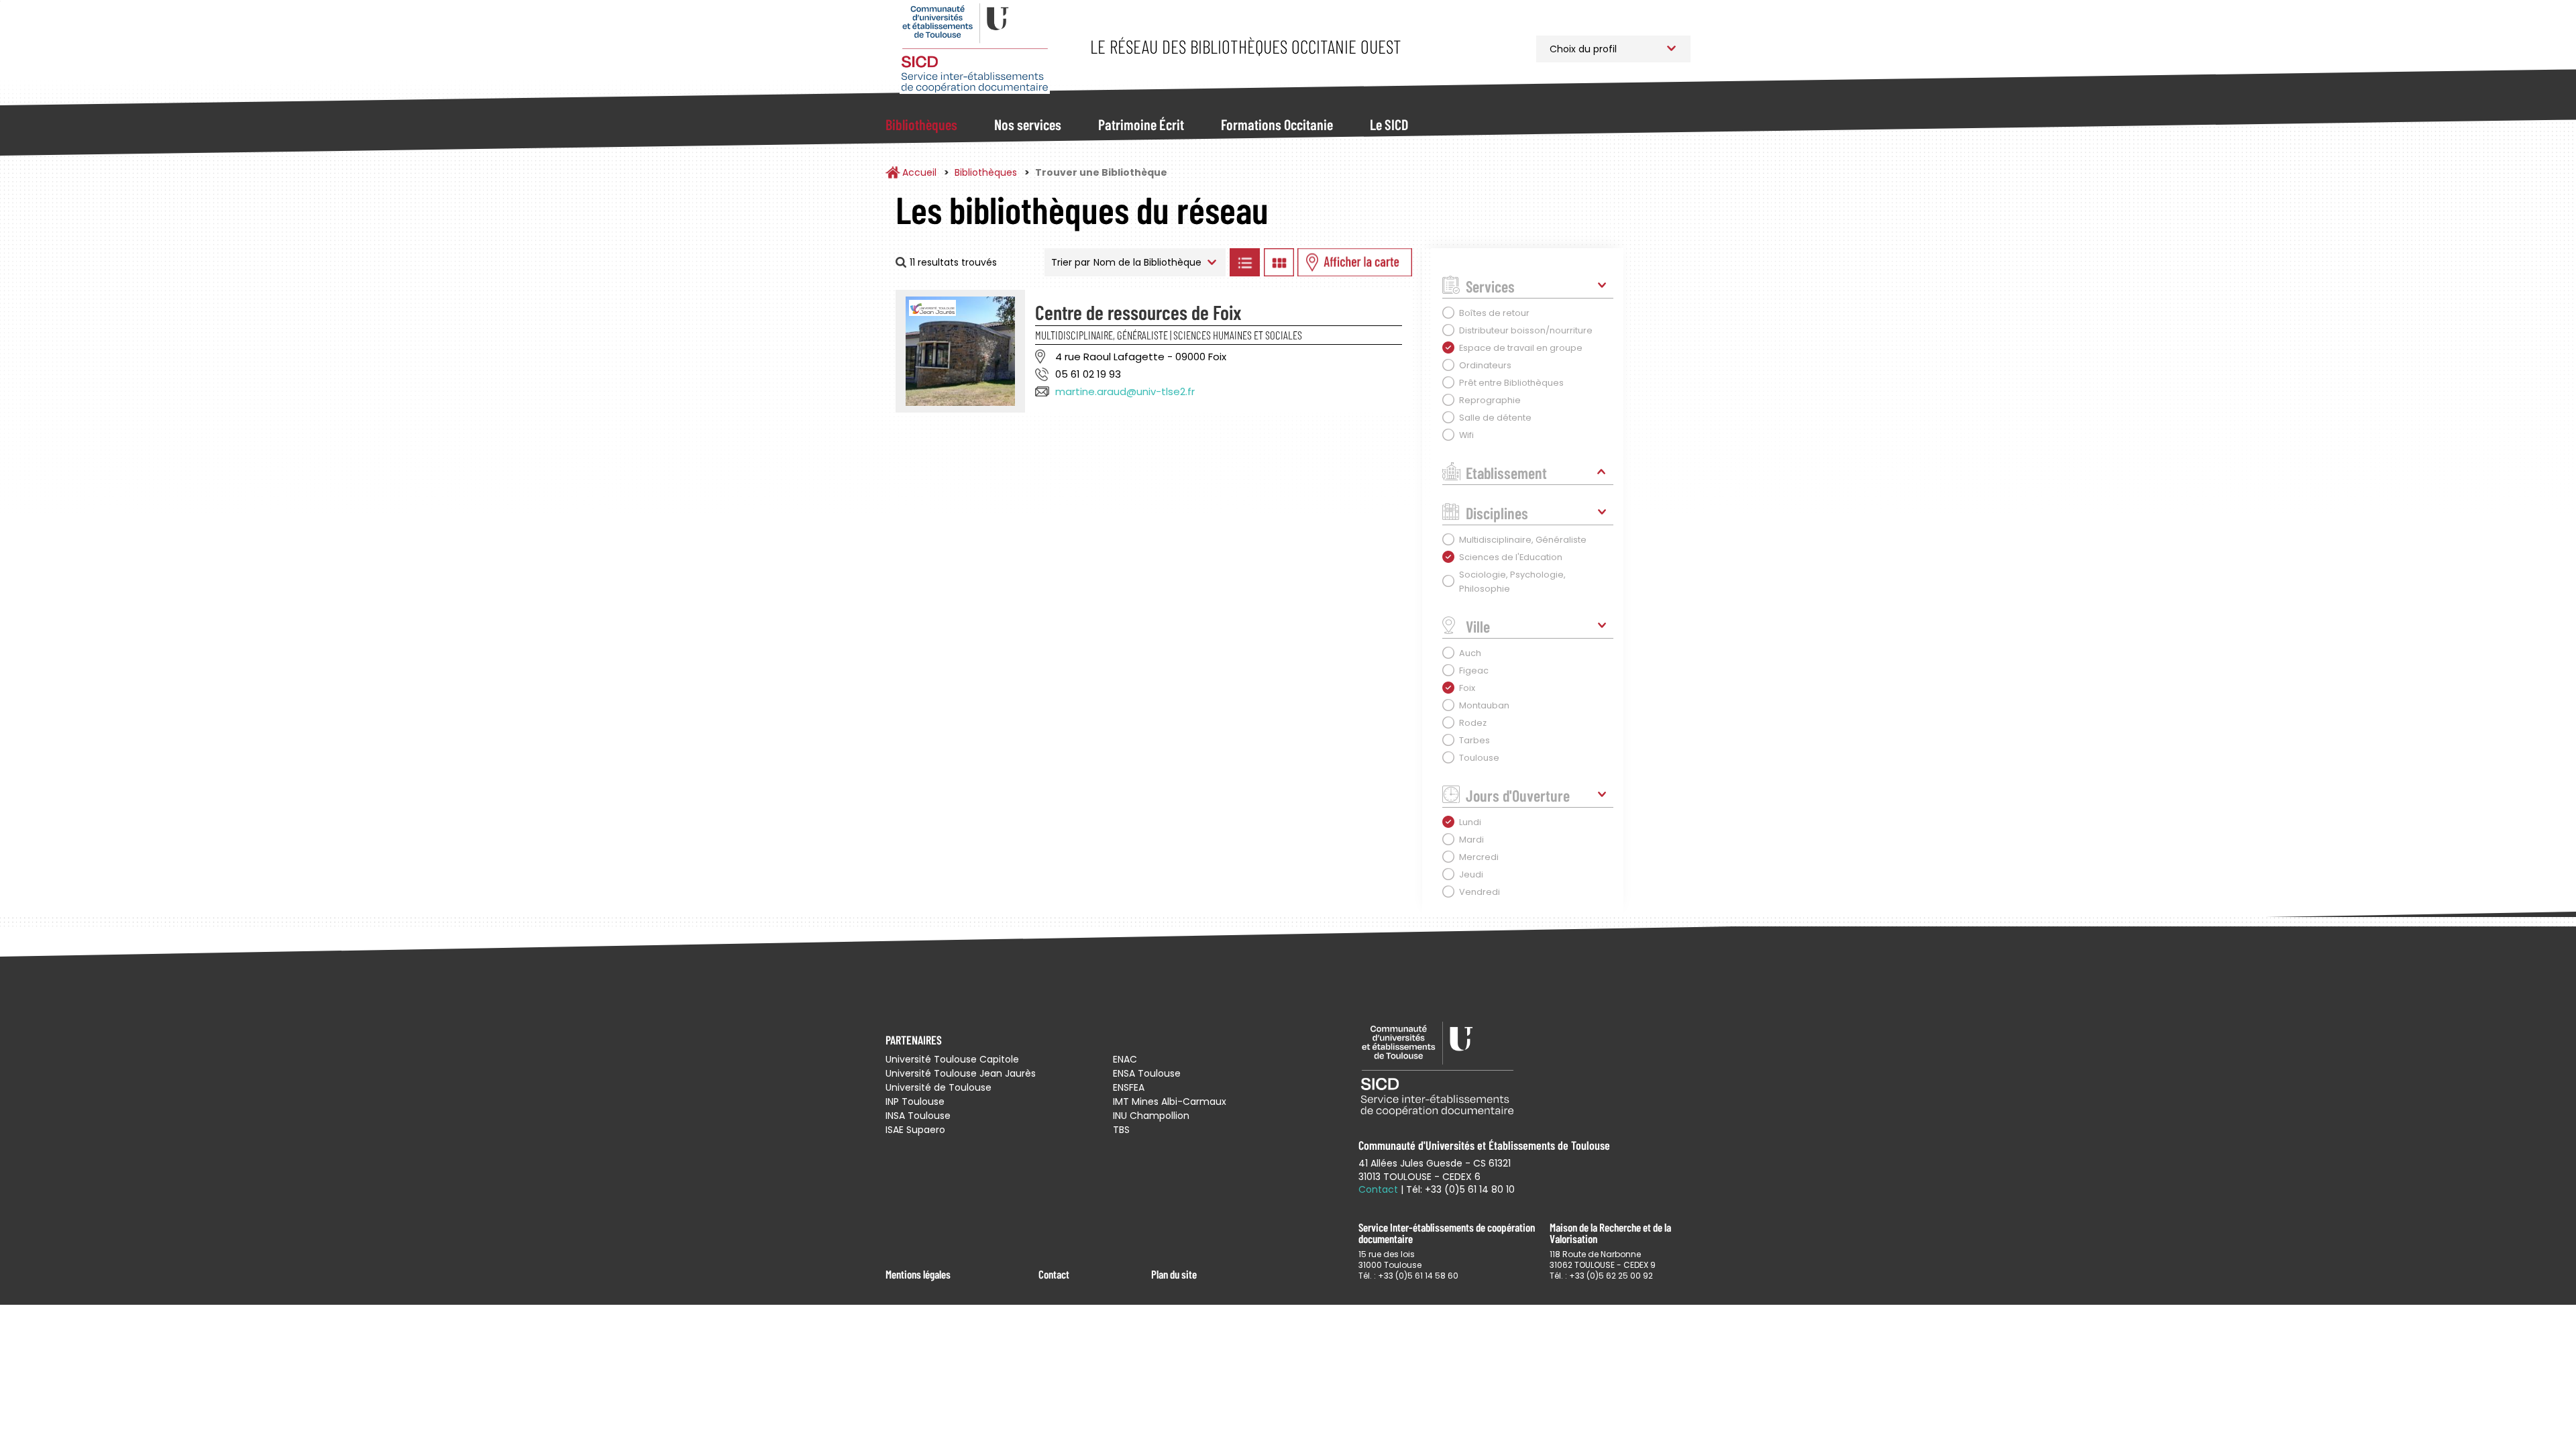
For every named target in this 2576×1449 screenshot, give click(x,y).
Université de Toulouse (938, 1087)
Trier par (1071, 262)
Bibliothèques (921, 124)
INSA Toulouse (918, 1116)
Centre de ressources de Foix (1138, 312)
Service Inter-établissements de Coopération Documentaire (974, 49)
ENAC (1125, 1059)
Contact (1054, 1274)
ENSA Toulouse (1147, 1073)
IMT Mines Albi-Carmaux (1170, 1102)
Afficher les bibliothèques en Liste (1244, 262)
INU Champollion (1151, 1116)
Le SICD (1389, 124)
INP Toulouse (915, 1102)
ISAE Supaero (915, 1130)
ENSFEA (1129, 1087)
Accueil (919, 172)
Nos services (1028, 124)
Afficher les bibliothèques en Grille (1279, 262)
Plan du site (1174, 1274)
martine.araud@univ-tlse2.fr (1125, 391)
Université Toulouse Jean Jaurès (961, 1073)
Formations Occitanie (1277, 124)
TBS (1121, 1130)
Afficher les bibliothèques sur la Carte (1355, 262)
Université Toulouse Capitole (952, 1059)
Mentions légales (918, 1274)
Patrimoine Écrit (1141, 124)
